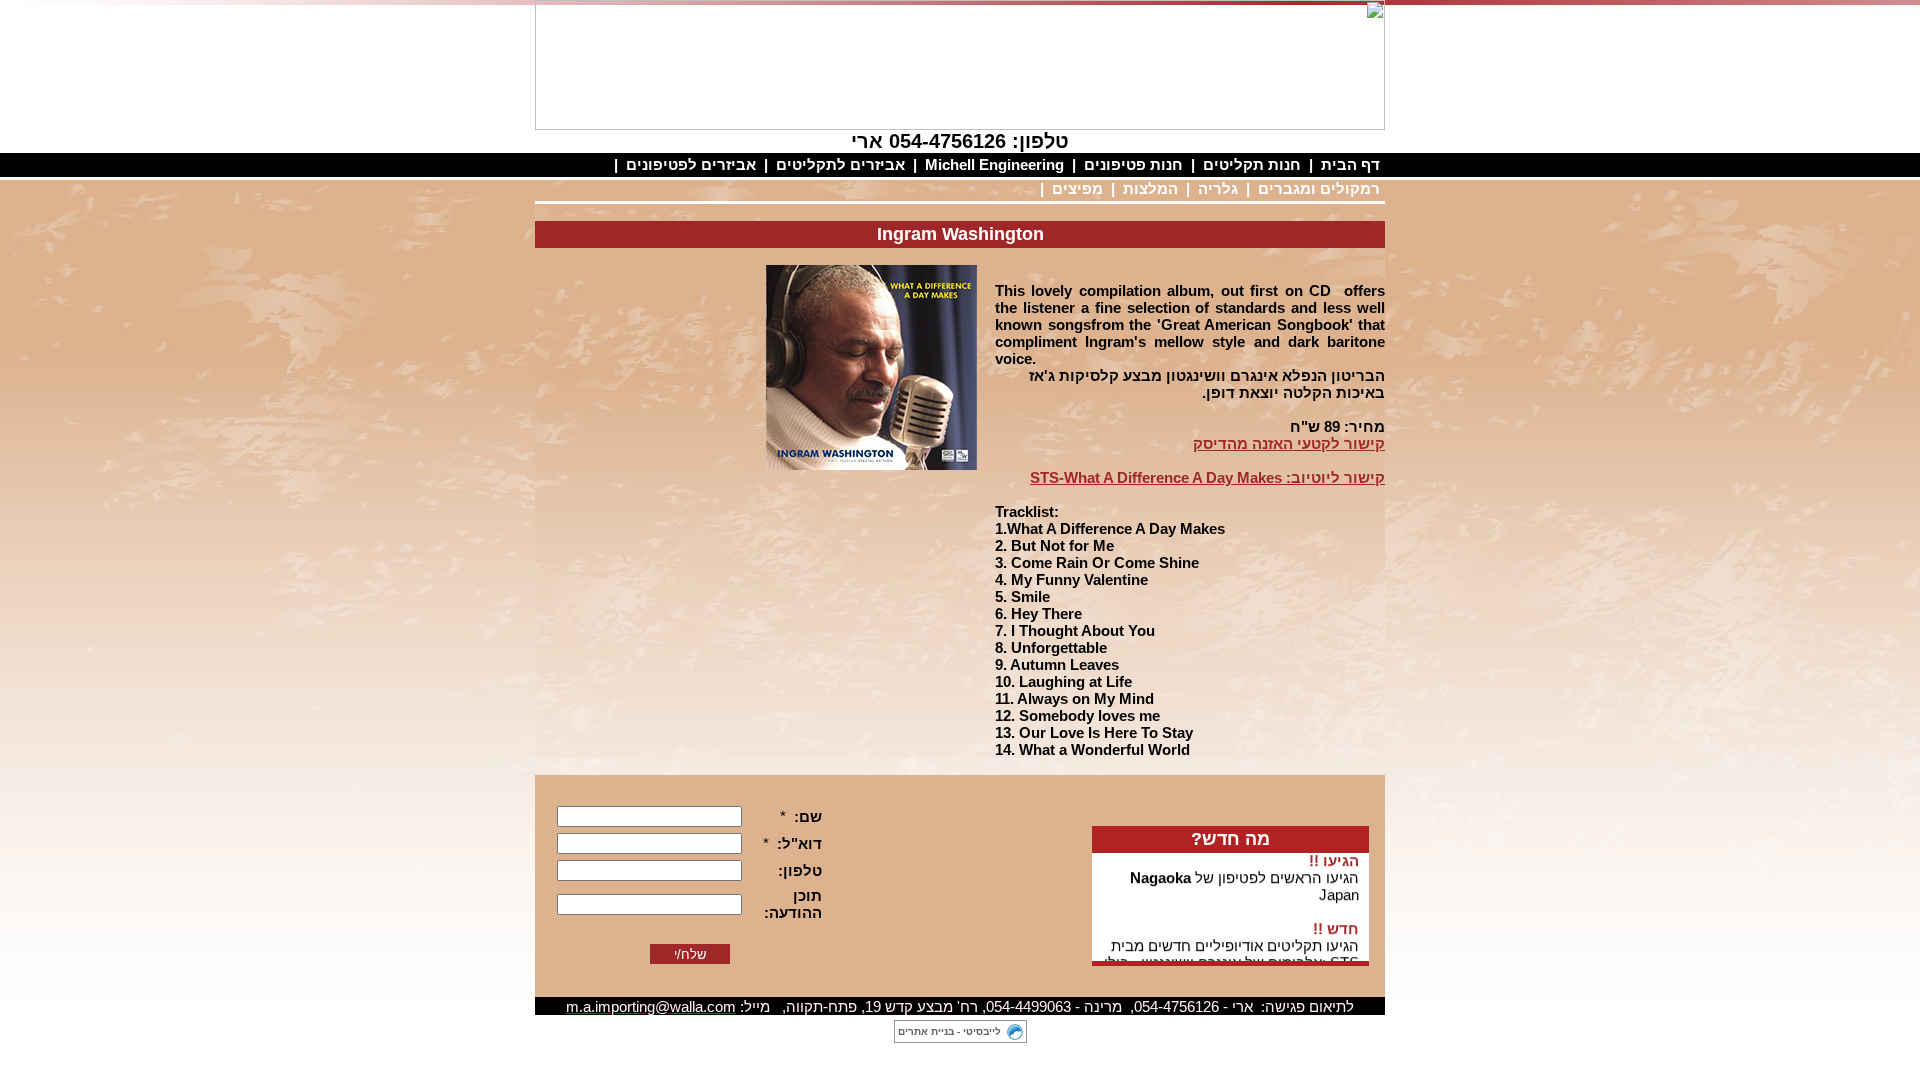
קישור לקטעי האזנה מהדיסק (1289, 443)
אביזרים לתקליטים (840, 164)
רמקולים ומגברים (1319, 188)
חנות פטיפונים (1133, 164)
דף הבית (1350, 164)
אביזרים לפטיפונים (691, 164)
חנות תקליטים (1252, 164)
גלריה (1218, 188)
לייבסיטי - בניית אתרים (949, 1031)
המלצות (1150, 188)
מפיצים (1077, 188)
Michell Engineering (994, 164)
